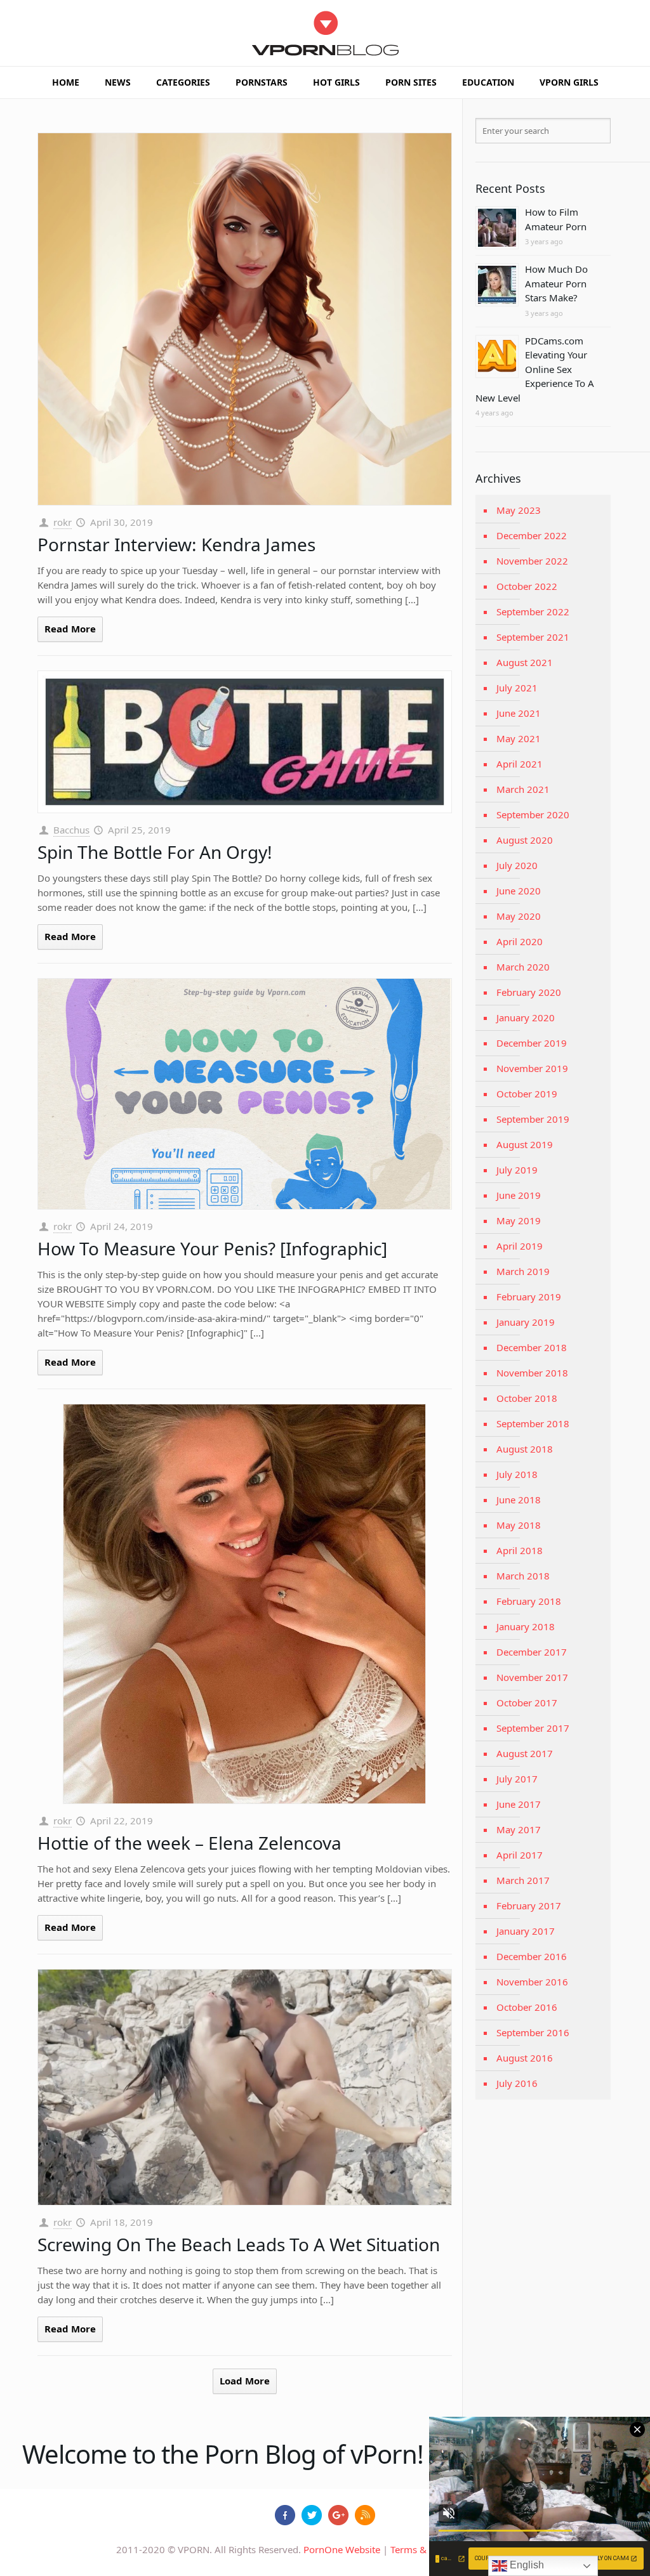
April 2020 (520, 941)
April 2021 (520, 764)
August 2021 (525, 662)
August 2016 (525, 2058)
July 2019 (517, 1170)
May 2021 (519, 738)
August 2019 (525, 1144)
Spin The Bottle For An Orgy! (155, 852)
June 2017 (519, 1804)
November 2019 (532, 1068)
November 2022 (532, 561)
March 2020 (523, 967)
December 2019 (532, 1043)
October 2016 (527, 2007)
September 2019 (533, 1119)
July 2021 (517, 688)
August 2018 (525, 1449)
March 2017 (523, 1880)
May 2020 (519, 916)
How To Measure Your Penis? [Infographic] (212, 1248)
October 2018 (527, 1398)
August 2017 (525, 1753)
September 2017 (533, 1728)
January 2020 (526, 1017)
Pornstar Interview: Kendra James (176, 544)
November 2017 (532, 1677)
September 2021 (533, 637)
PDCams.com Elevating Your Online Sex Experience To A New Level (535, 369)
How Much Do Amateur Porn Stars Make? (556, 283)
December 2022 (532, 535)
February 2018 (529, 1601)
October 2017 (527, 1703)
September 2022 (533, 611)
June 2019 (519, 1195)
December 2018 (532, 1347)
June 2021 (519, 713)
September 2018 (533, 1423)
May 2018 (519, 1525)
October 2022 (527, 586)
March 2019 (523, 1271)
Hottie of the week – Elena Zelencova (189, 1843)
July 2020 (517, 865)
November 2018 (532, 1373)
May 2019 (519, 1220)
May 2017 (519, 1829)
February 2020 (529, 992)
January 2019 (526, 1322)
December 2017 (532, 1652)
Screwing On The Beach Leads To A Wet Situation (239, 2244)
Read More (70, 629)
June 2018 (519, 1500)
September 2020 (533, 814)
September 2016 (533, 2032)
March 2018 (523, 1576)
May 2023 (519, 510)
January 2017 (526, 1931)
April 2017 (520, 1855)
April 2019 (520, 1246)
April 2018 (520, 1550)
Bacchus (71, 830)
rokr (63, 522)
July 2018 (517, 1474)
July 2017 (517, 1779)
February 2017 (529, 1906)
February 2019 (529, 1297)
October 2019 (527, 1094)
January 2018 (526, 1626)
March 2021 (523, 789)
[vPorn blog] (325, 33)
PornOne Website (342, 2549)
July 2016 (517, 2083)
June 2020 (519, 891)
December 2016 (532, 1956)
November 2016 (532, 1982)
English (526, 2565)
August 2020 (525, 840)
